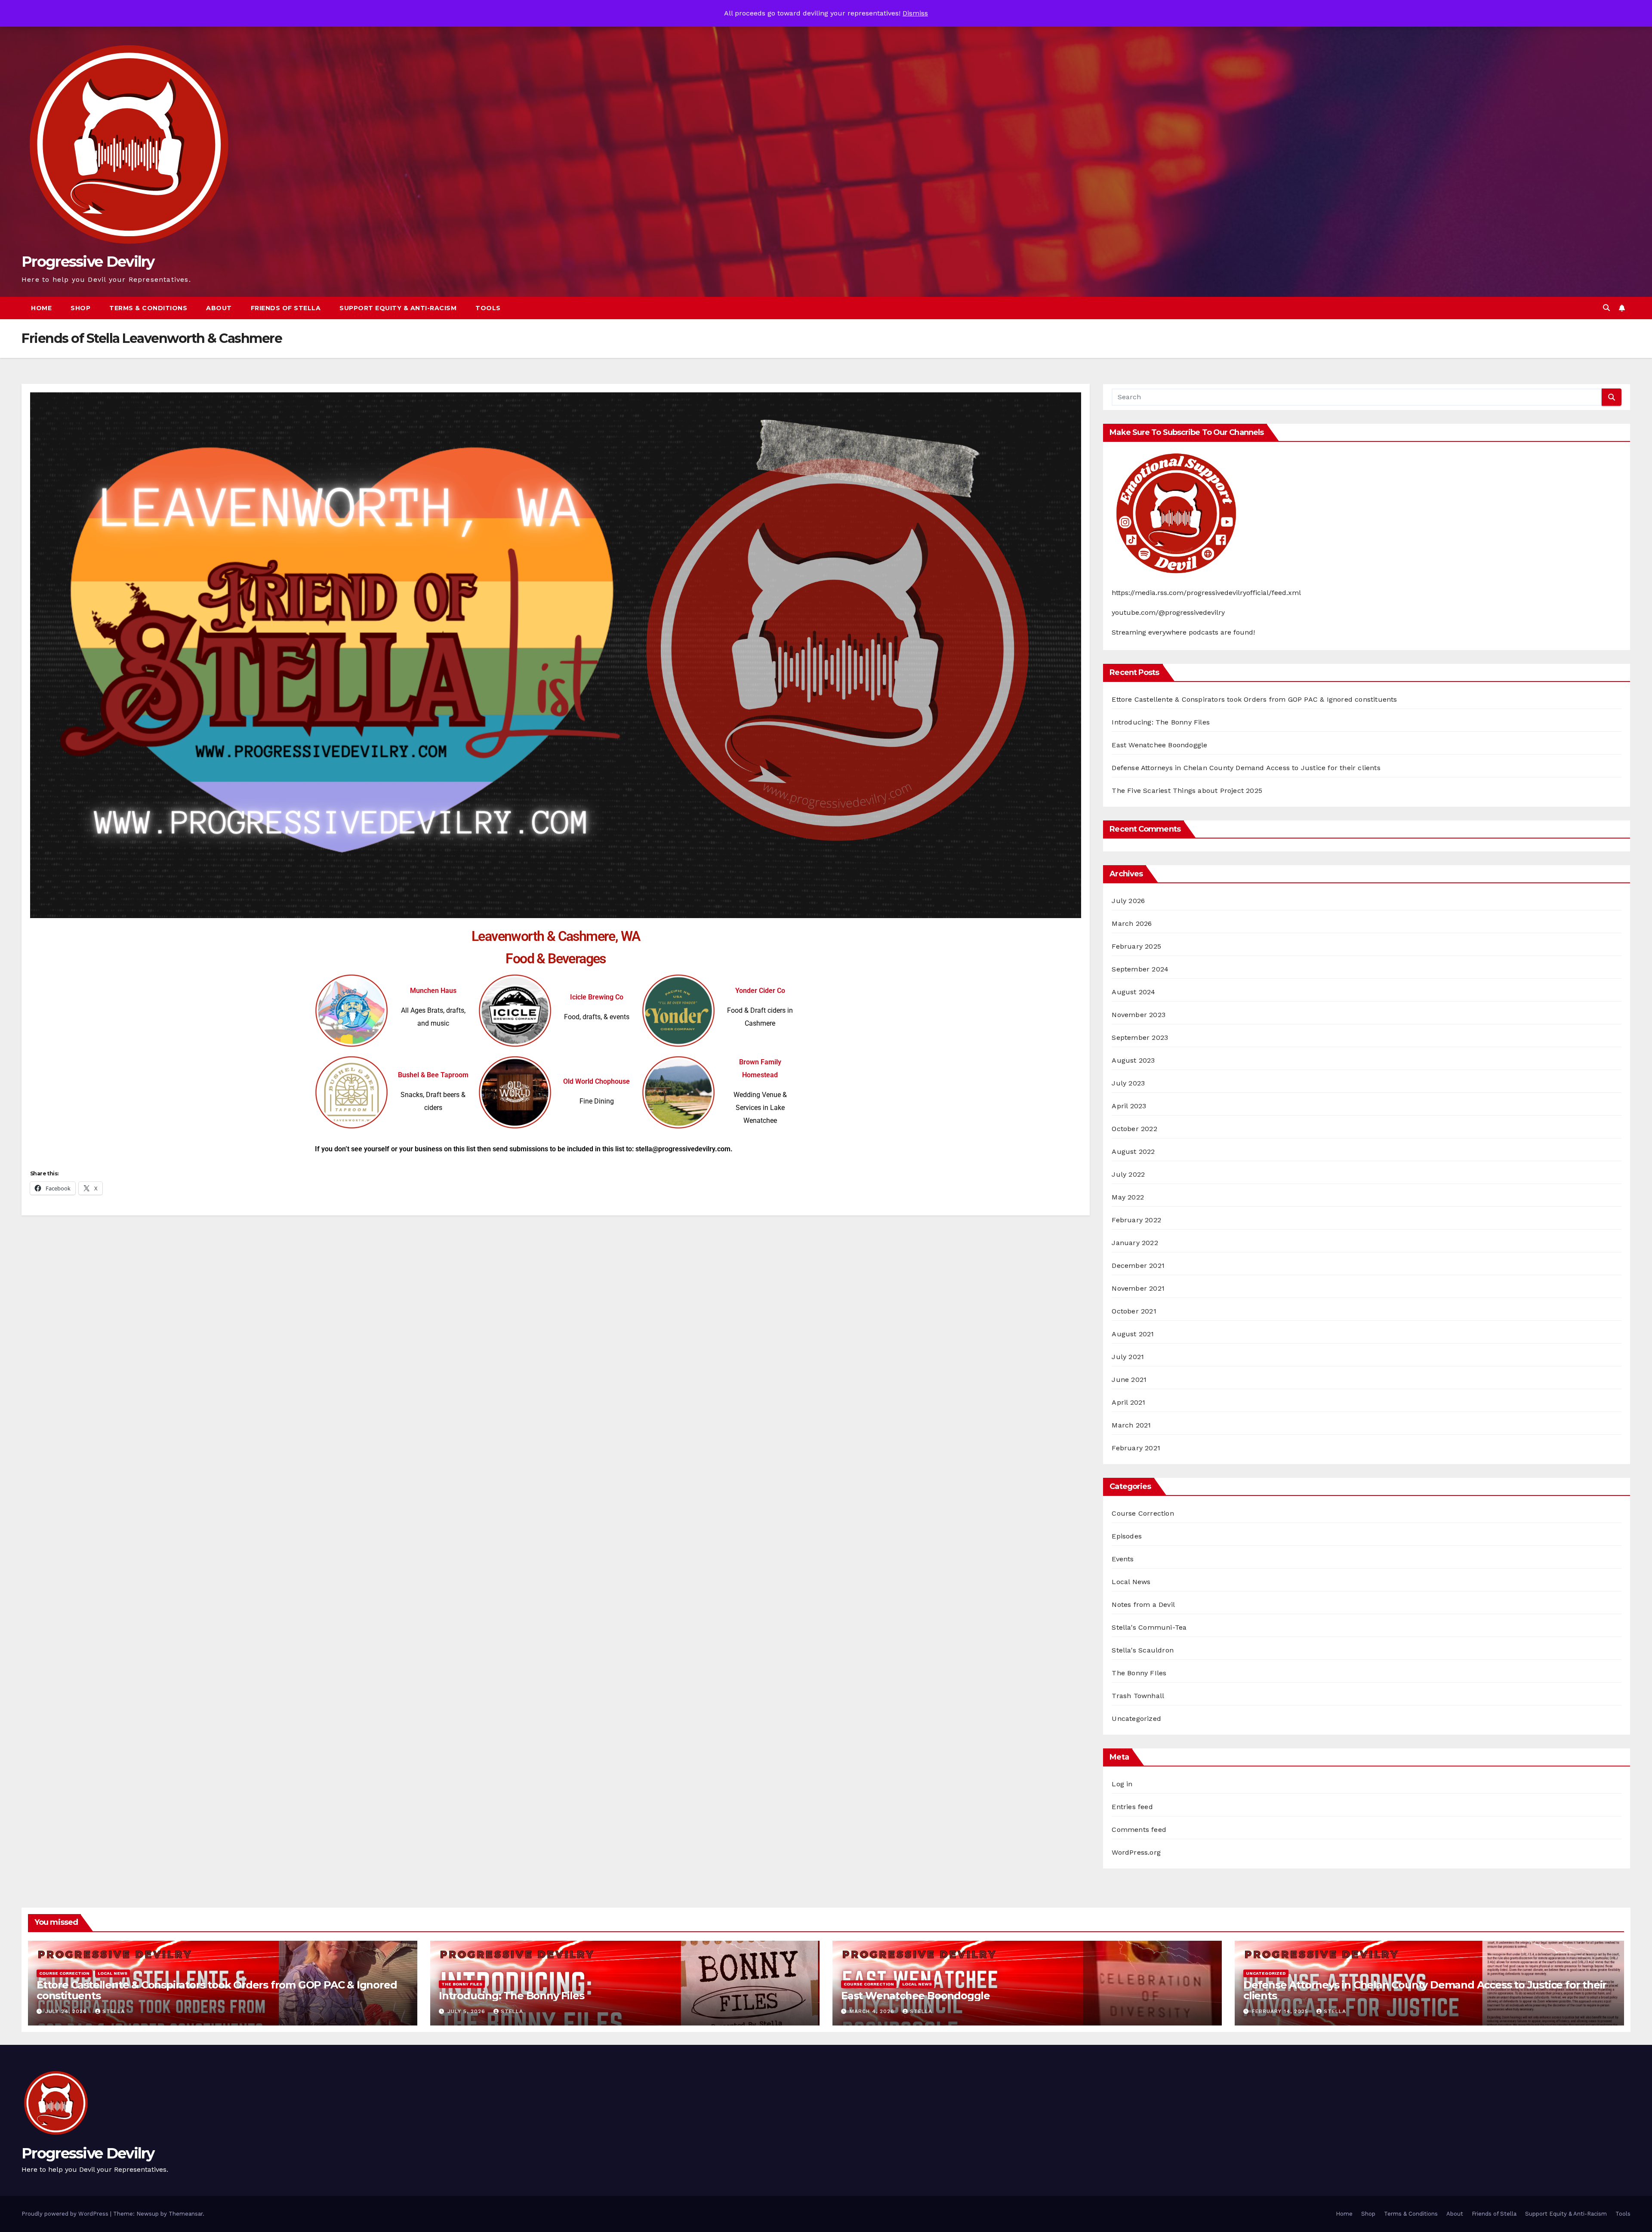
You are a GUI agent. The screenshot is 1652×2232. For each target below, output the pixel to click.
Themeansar (186, 2214)
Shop (80, 308)
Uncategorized (1136, 1719)
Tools (488, 308)
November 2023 (1139, 1015)
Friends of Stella (286, 308)
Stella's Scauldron (1143, 1650)
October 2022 (1134, 1129)
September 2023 (1140, 1037)
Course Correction (1143, 1513)
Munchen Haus (433, 991)
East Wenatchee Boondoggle (1159, 745)
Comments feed (1139, 1830)
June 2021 (1129, 1380)
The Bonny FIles (1139, 1673)
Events (1123, 1559)
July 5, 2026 (467, 2011)
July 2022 (1128, 1174)
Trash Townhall (1138, 1696)
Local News (1131, 1582)
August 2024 (1133, 992)
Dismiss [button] (915, 13)
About (219, 308)
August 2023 (1133, 1060)
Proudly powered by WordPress (66, 2214)
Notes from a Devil (1143, 1605)
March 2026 (1132, 923)
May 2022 (1128, 1197)
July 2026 (1128, 901)
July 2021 (1128, 1357)
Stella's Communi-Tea (1149, 1627)
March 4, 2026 (873, 2011)
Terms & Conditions (148, 308)
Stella (114, 2011)
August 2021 (1133, 1334)
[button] (1606, 308)
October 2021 (1134, 1311)
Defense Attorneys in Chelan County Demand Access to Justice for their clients (1246, 768)
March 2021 (1131, 1425)
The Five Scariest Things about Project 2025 (1187, 791)
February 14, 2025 (1281, 2011)
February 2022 (1136, 1220)
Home (41, 308)
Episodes (1127, 1536)
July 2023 (1128, 1083)
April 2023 (1129, 1106)
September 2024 (1140, 969)
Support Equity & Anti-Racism (398, 308)
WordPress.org (1136, 1852)
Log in (1122, 1784)
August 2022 (1133, 1151)
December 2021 (1138, 1266)
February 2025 (1136, 946)
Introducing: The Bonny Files (1161, 722)
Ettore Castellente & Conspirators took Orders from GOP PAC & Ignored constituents (1254, 699)
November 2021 (1138, 1288)
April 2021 (1128, 1402)
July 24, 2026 (67, 2011)
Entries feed (1132, 1807)
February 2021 (1136, 1448)
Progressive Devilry (88, 262)
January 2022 (1135, 1243)
